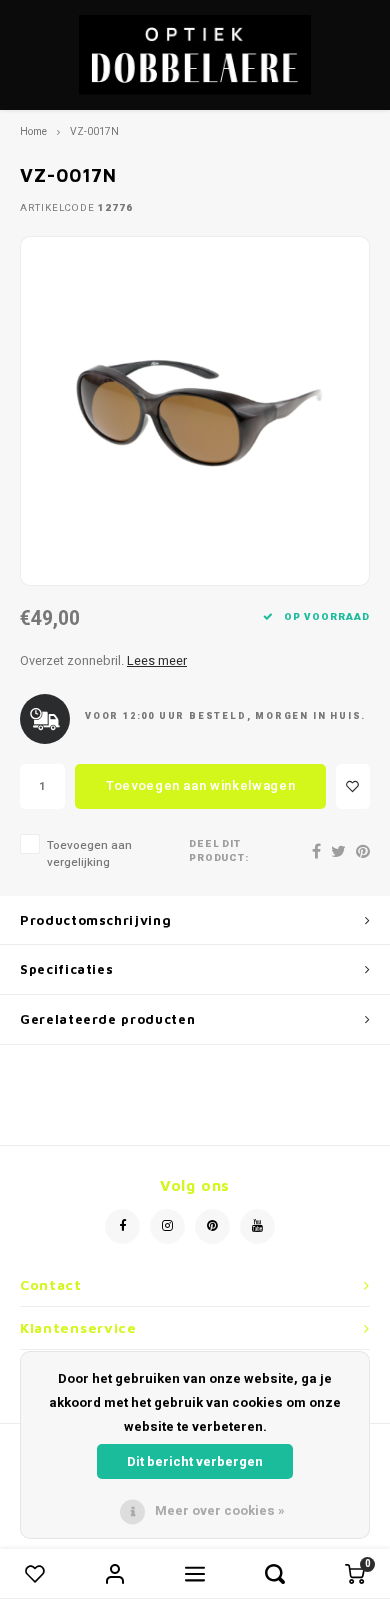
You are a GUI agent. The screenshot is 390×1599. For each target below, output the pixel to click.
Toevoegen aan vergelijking (89, 854)
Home (33, 131)
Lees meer (157, 661)
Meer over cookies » (220, 1510)
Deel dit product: (219, 851)
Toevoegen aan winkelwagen (200, 785)
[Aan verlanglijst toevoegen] (353, 786)
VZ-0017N (94, 131)
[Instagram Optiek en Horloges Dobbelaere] (167, 1226)
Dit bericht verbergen (195, 1461)
